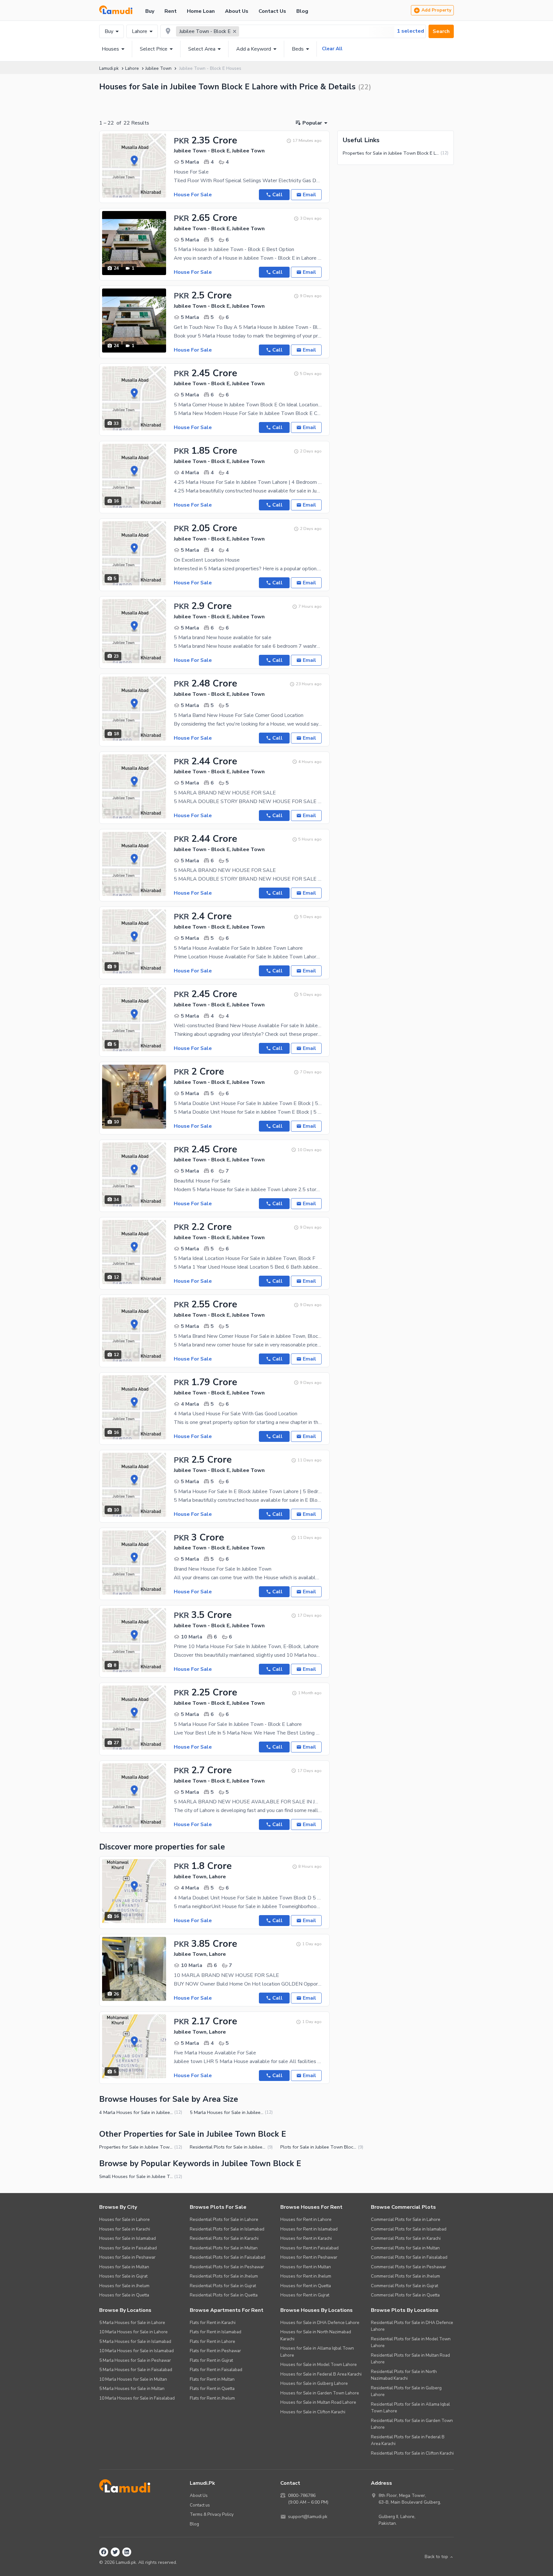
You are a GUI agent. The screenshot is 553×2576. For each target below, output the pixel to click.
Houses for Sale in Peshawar (127, 2257)
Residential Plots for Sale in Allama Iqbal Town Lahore (410, 2408)
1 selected (410, 31)
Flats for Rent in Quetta (212, 2389)
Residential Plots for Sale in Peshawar (227, 2267)
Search (441, 31)
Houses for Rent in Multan (306, 2267)
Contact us (200, 2505)
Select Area (202, 49)
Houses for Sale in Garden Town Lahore (320, 2393)
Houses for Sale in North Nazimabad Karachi (316, 2335)
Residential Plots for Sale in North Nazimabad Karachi (404, 2375)
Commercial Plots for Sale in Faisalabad (409, 2257)
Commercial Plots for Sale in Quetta (405, 2295)
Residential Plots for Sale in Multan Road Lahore (410, 2359)
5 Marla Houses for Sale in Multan (132, 2389)
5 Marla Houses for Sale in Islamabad (135, 2341)
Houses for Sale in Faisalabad (128, 2248)
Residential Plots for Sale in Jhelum (224, 2276)
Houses (110, 49)
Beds (298, 49)
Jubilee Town (158, 68)
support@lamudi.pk (308, 2517)
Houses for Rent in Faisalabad (309, 2248)
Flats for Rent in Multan (212, 2379)
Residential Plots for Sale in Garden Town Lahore (412, 2424)
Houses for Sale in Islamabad (128, 2238)
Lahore (140, 31)
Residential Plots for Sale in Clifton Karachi (412, 2453)
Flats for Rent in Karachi (213, 2323)
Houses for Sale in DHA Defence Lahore (320, 2323)
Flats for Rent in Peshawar (215, 2351)
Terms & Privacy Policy (212, 2514)
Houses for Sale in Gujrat (123, 2276)
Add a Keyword (254, 49)
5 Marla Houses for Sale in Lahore (132, 2323)
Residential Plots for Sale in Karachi (224, 2238)
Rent (171, 11)
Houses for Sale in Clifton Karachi (313, 2412)
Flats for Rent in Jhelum (212, 2398)
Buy (150, 11)
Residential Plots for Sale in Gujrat (223, 2286)
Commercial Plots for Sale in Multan (405, 2248)
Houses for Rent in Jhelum (306, 2276)
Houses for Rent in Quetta (306, 2286)
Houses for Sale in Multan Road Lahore (318, 2402)
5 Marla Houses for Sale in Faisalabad (136, 2370)
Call (277, 195)
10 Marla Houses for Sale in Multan (133, 2379)
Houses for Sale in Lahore (124, 2219)
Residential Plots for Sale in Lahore (224, 2219)
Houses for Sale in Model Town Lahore (319, 2365)
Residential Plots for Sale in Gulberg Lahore (406, 2391)
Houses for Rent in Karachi (306, 2238)
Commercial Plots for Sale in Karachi (406, 2238)
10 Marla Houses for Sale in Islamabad (136, 2351)
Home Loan (201, 11)
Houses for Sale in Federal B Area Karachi (321, 2374)
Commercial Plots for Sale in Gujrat (405, 2286)
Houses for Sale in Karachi (125, 2229)
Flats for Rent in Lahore (212, 2341)
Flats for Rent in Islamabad (216, 2332)
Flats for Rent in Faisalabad (216, 2370)
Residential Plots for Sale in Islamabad (227, 2229)
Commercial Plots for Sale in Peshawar (409, 2267)
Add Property (436, 10)
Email (309, 195)
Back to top (436, 2557)
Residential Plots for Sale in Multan (224, 2248)
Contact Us (272, 11)
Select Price (154, 49)
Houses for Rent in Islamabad (309, 2229)
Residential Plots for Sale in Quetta (224, 2295)
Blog (302, 11)
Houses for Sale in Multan (124, 2267)
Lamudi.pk (109, 68)
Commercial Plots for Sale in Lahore (406, 2219)
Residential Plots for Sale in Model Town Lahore (411, 2342)
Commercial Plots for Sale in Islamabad (409, 2229)
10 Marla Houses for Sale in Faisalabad (137, 2398)
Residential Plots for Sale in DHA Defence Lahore (412, 2326)
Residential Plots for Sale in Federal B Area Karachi (408, 2440)
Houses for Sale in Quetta (124, 2295)
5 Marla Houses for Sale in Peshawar (135, 2360)
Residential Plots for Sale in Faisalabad (228, 2257)
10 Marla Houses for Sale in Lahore (133, 2332)
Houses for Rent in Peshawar (309, 2257)
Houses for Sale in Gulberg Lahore (314, 2383)
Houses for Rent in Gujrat (305, 2295)
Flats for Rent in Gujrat (211, 2360)
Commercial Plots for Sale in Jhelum (405, 2276)
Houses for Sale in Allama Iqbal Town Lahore (317, 2352)
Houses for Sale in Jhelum (124, 2286)
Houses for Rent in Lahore (306, 2219)
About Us (237, 11)
